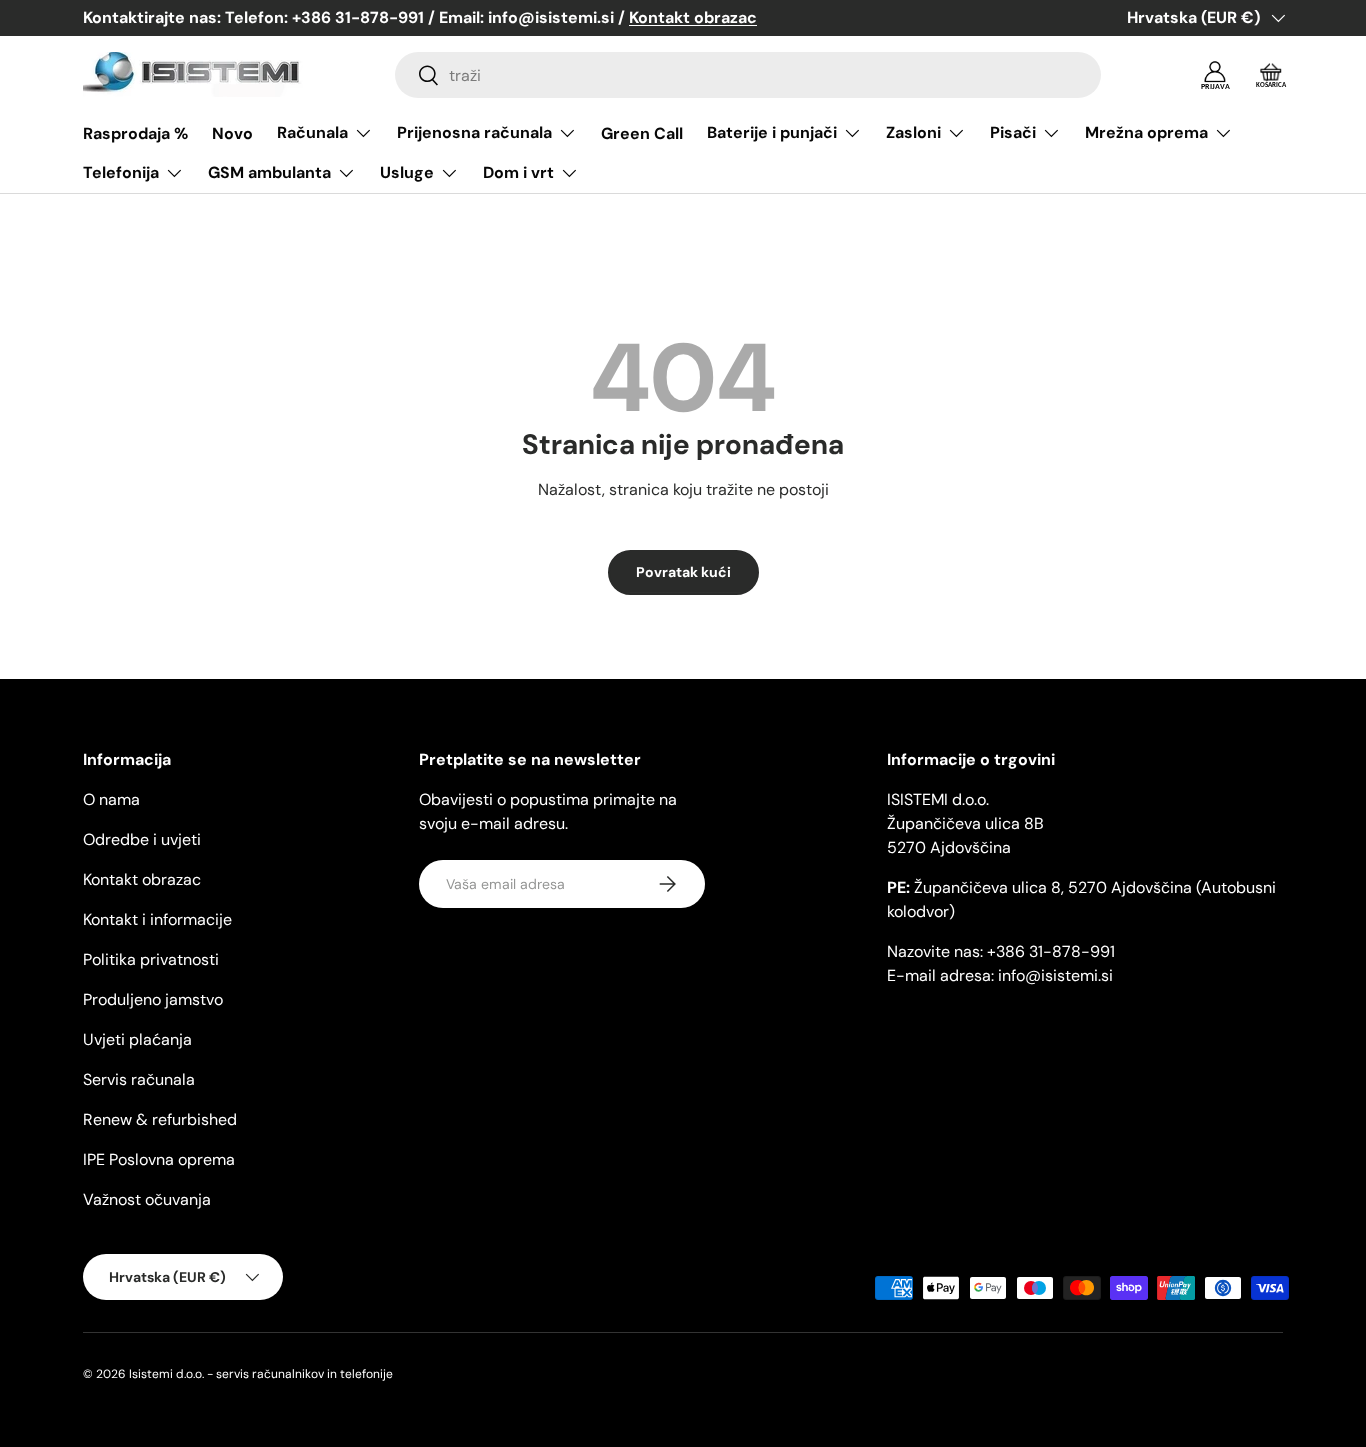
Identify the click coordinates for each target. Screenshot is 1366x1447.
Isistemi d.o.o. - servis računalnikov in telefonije (261, 1374)
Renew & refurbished (160, 1119)
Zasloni (913, 132)
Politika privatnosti (151, 959)
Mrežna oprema (1146, 132)
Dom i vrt (518, 172)
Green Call (642, 133)
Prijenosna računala (474, 132)
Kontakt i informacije (157, 919)
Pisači (1013, 132)
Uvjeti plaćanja (137, 1039)
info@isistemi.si (1055, 975)
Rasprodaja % (135, 133)
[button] (1271, 75)
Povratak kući (683, 572)
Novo (232, 133)
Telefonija (121, 172)
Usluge (407, 172)
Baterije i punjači (772, 132)
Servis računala (139, 1079)
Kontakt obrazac (142, 879)
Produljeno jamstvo (153, 999)
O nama (111, 799)
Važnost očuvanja (147, 1199)
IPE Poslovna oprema (159, 1159)
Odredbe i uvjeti (142, 839)
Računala (312, 132)
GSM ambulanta (269, 172)
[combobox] (748, 75)
